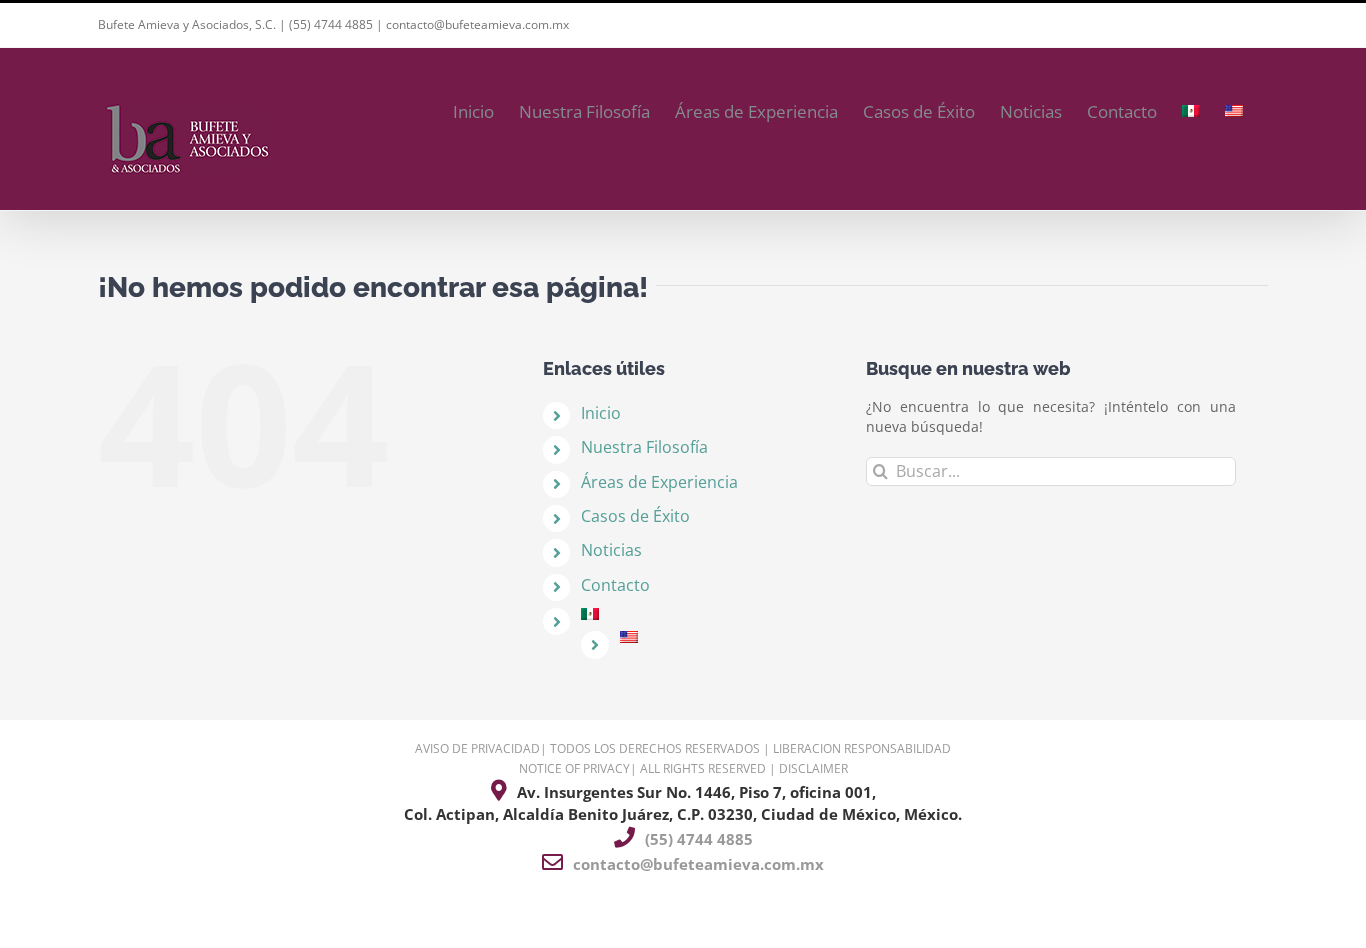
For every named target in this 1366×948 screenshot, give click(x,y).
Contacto (615, 585)
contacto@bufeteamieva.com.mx (477, 24)
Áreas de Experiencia (659, 482)
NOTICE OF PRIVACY (574, 768)
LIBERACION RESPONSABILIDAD (862, 748)
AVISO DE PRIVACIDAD (477, 748)
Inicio (601, 413)
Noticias (611, 550)
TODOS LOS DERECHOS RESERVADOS (655, 748)
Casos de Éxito (635, 516)
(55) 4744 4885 (331, 24)
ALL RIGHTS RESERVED (703, 768)
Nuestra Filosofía (644, 447)
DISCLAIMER (813, 768)
